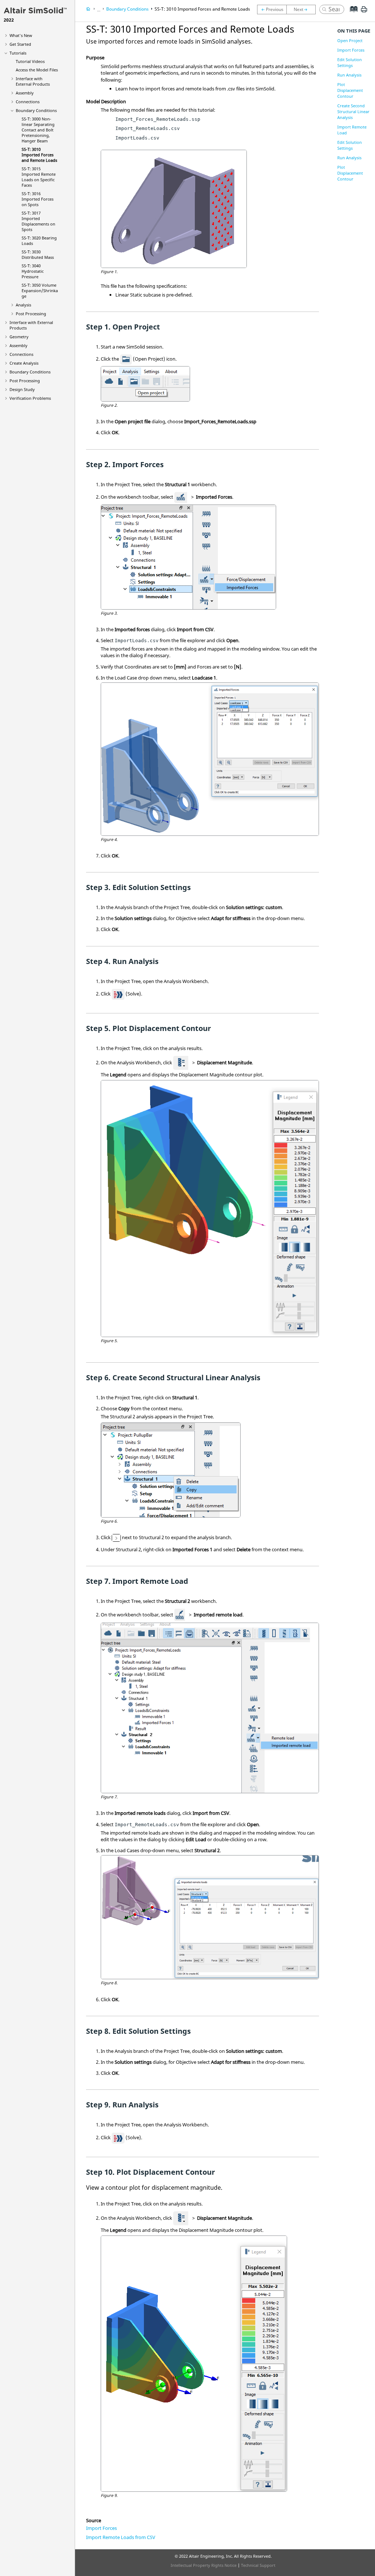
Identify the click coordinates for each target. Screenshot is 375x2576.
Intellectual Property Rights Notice (204, 2565)
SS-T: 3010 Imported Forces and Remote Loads (39, 155)
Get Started (20, 44)
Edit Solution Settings (350, 62)
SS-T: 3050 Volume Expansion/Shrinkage (40, 291)
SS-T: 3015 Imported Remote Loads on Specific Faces (39, 177)
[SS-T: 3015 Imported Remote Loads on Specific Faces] (303, 10)
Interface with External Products (33, 81)
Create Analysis (24, 363)
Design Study (22, 389)
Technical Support (258, 2565)
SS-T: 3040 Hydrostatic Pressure (33, 271)
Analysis (23, 305)
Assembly (25, 93)
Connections (28, 102)
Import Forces (101, 2528)
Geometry (19, 337)
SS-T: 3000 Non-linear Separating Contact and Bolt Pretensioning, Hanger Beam (38, 130)
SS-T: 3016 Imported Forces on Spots (38, 199)
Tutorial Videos (30, 61)
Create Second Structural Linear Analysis (353, 111)
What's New (21, 35)
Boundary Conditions (36, 110)
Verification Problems (30, 398)
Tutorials (18, 53)
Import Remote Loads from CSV (121, 2537)
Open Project (350, 40)
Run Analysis (349, 75)
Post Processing (31, 314)
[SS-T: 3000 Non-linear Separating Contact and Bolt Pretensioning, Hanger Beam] (272, 10)
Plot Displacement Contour (350, 90)
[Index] (351, 15)
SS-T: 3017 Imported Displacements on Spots (38, 221)
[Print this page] (364, 12)
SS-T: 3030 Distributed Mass (38, 254)
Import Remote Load (352, 130)
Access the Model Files (37, 70)
